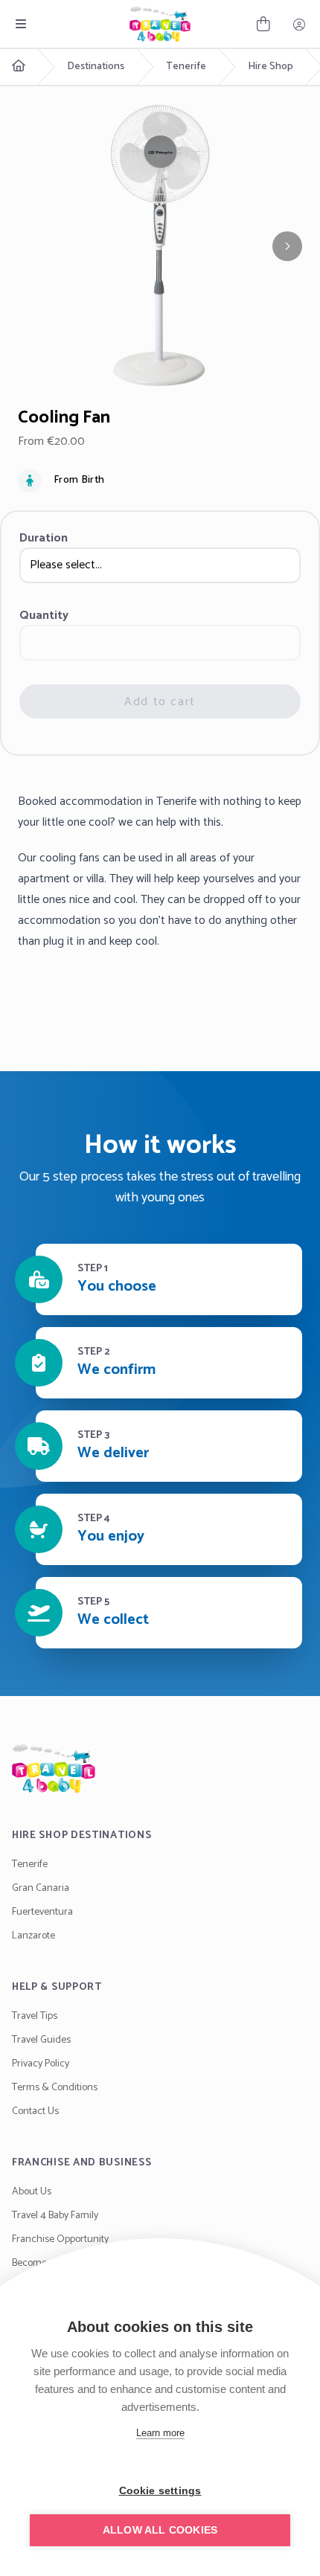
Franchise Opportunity (60, 2239)
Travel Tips (35, 2016)
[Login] (299, 24)
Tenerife (186, 67)
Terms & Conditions (55, 2088)
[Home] (160, 1768)
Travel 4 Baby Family (55, 2216)
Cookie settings (160, 2491)
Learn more (160, 2433)
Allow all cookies (160, 2530)
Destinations (96, 67)
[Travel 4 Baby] (160, 24)
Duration (44, 539)
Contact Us (35, 2111)
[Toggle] (21, 24)
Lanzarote (33, 1936)
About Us (32, 2192)
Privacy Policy (41, 2064)
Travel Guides (41, 2040)
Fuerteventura (42, 1912)
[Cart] (263, 24)
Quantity (44, 616)
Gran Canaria (41, 1888)
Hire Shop (271, 67)
